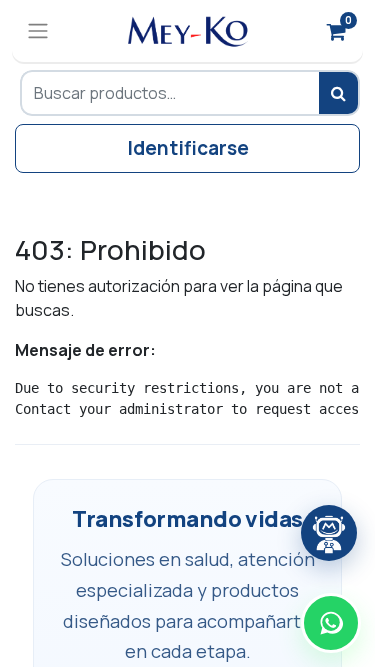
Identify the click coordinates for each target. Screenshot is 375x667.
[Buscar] (339, 93)
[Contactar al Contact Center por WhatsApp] (331, 623)
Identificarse (188, 148)
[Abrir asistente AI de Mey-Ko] (329, 533)
